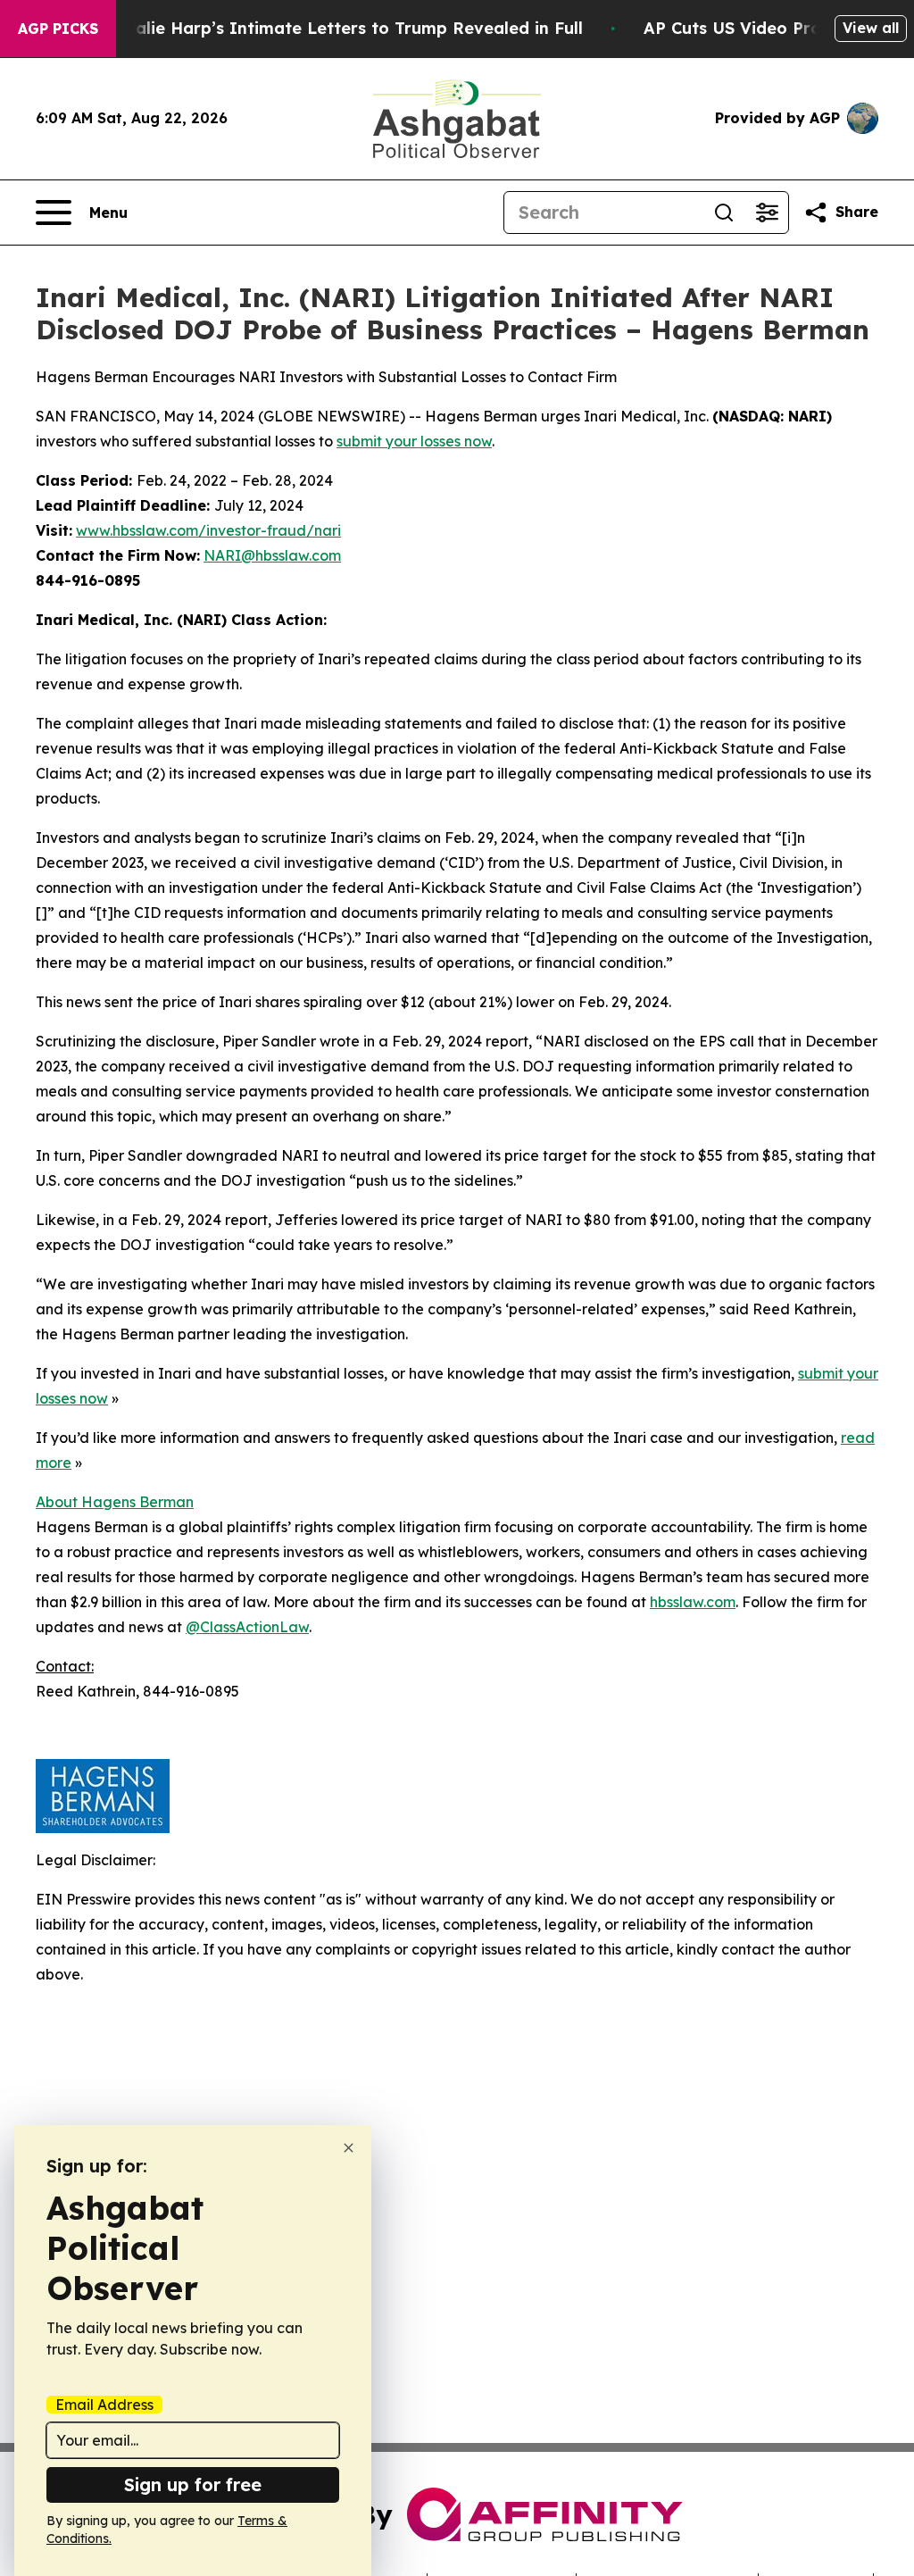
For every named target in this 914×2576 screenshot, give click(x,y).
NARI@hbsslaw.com (272, 555)
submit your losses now (414, 441)
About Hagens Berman (115, 1502)
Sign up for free (193, 2484)
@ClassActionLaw (247, 1627)
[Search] (724, 213)
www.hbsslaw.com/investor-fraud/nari (208, 530)
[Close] (349, 2148)
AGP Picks (58, 29)
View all (871, 28)
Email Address (104, 2405)
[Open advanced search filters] (767, 213)
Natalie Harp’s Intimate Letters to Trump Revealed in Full (344, 28)
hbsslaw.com (693, 1602)
